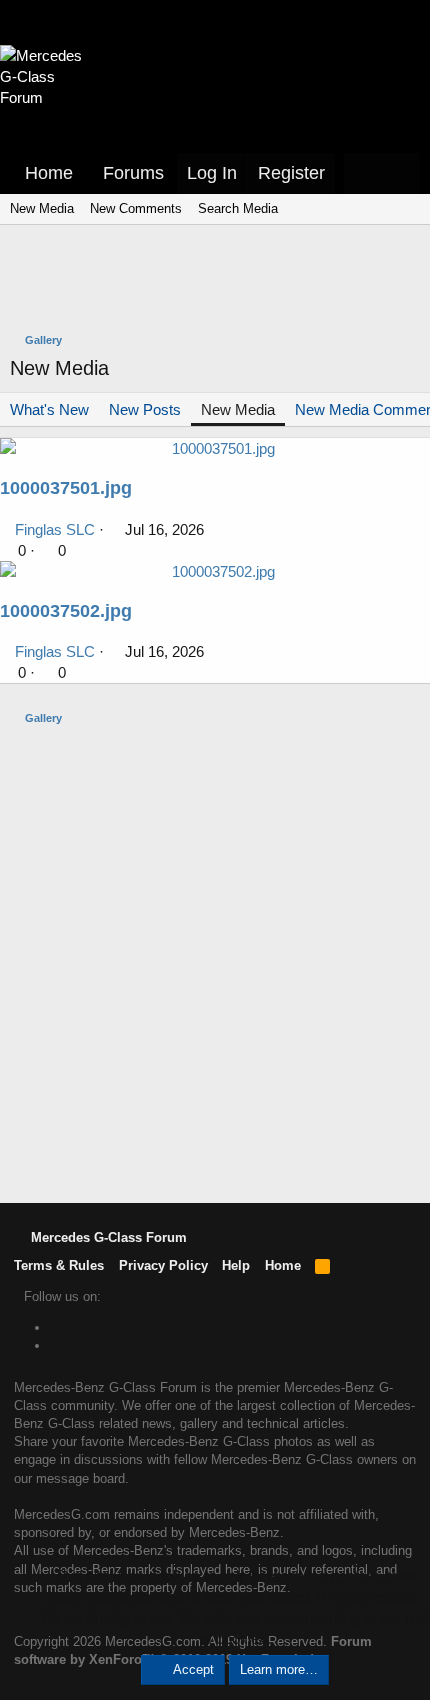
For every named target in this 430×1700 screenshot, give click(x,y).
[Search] (401, 173)
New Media (42, 208)
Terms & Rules (59, 1265)
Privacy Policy (163, 1265)
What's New (49, 409)
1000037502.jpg (66, 611)
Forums (133, 173)
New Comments (136, 208)
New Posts (145, 409)
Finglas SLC (55, 529)
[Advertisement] (220, 281)
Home (49, 173)
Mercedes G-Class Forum (107, 1237)
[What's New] (363, 173)
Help (236, 1265)
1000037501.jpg (66, 488)
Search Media (238, 208)
